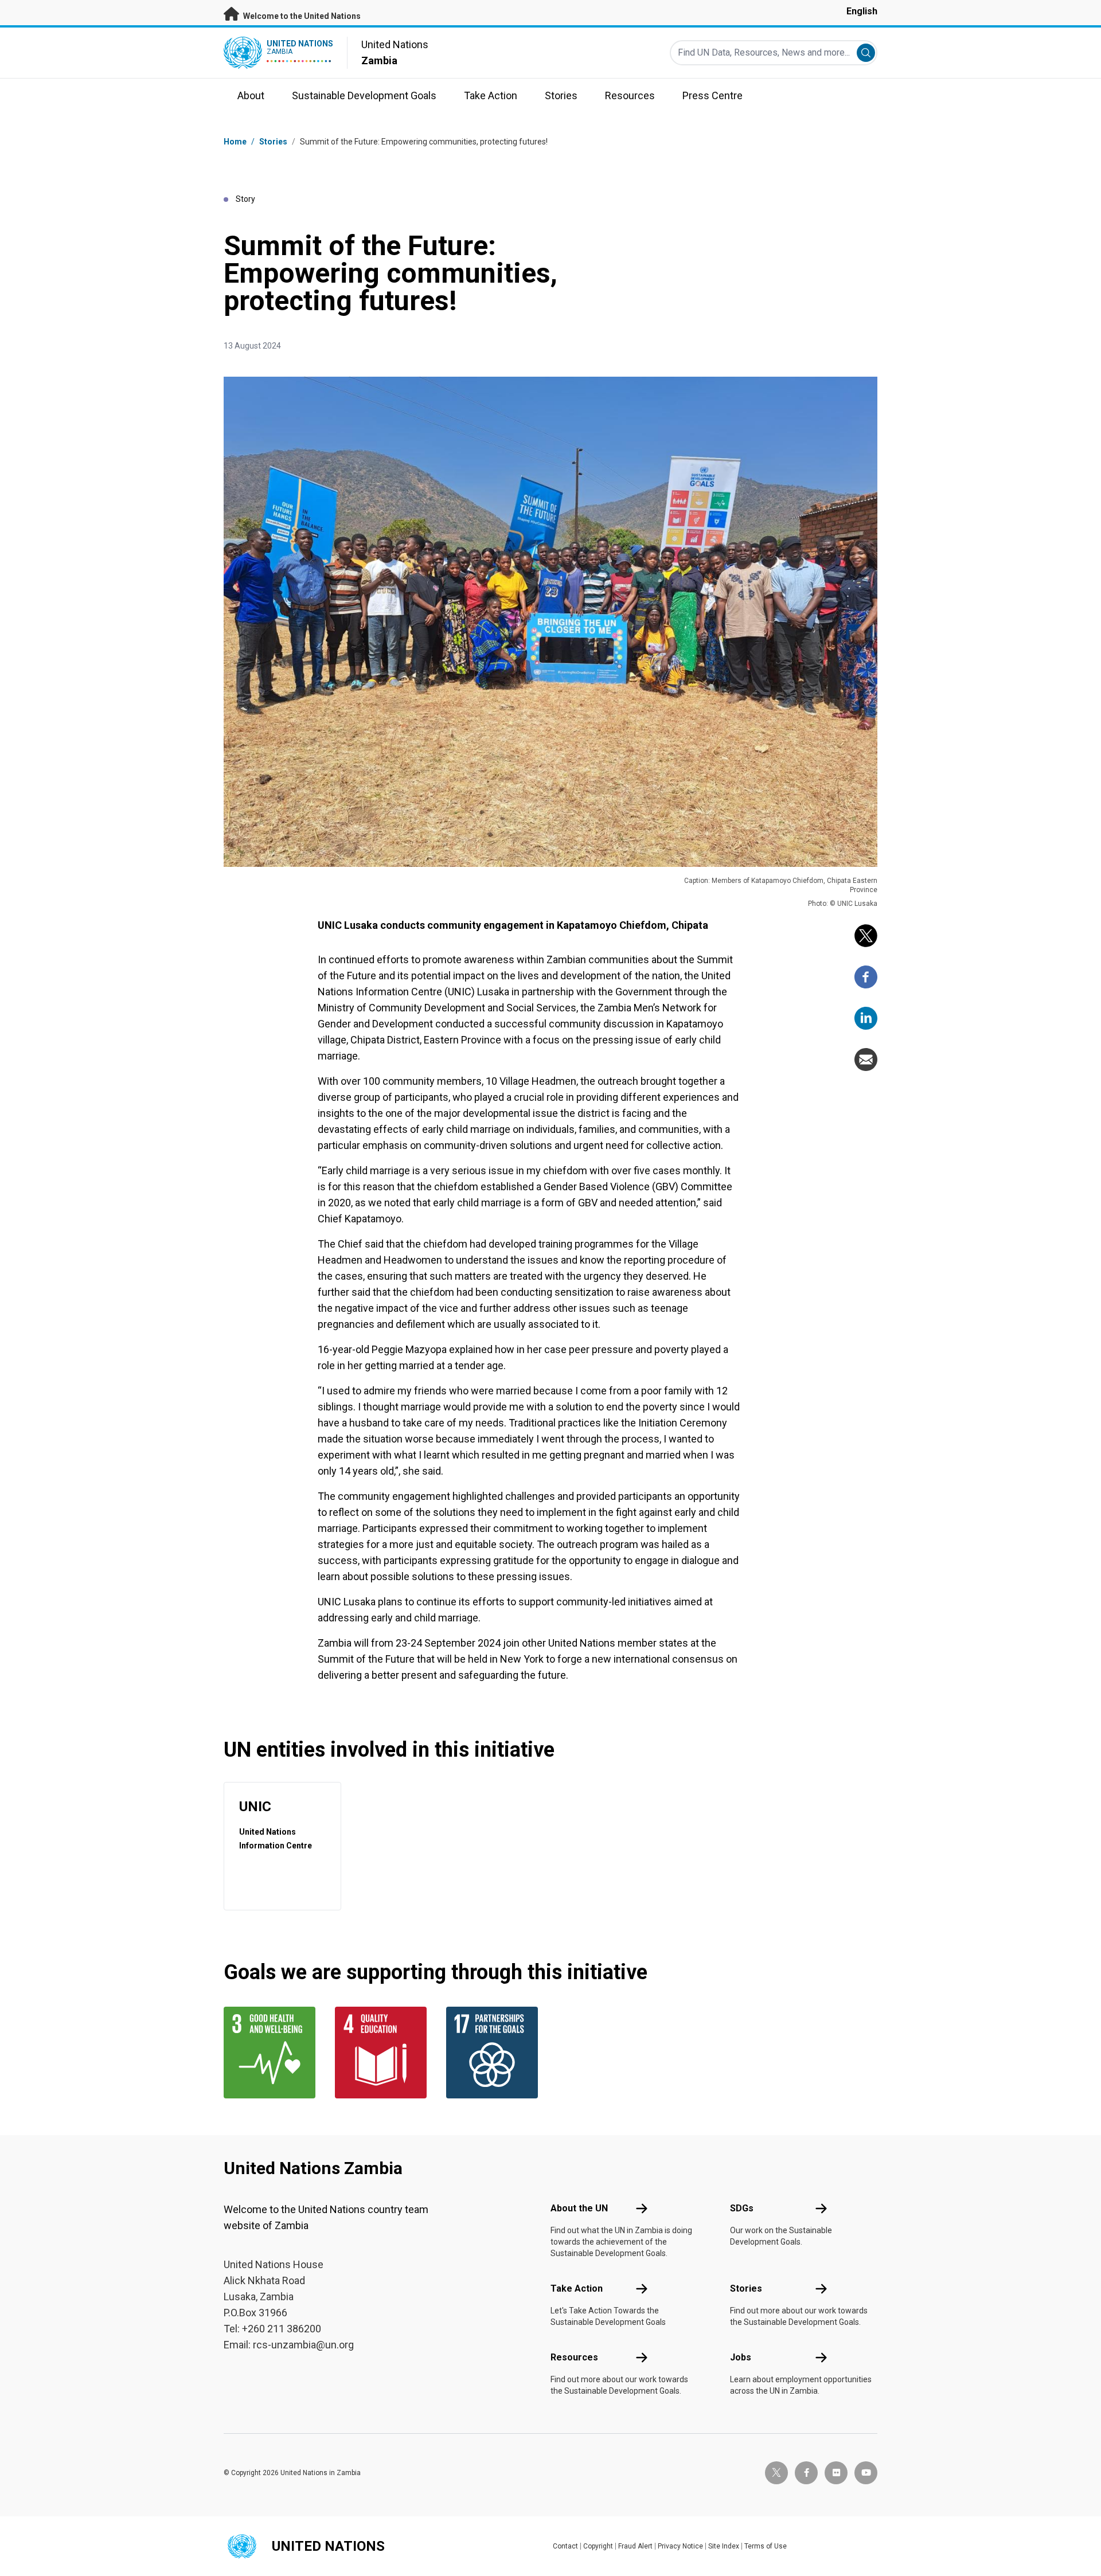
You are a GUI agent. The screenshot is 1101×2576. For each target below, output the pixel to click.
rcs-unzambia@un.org (303, 2345)
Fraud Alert (635, 2546)
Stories (273, 142)
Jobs (741, 2357)
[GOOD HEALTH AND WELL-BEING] (272, 2053)
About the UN (579, 2208)
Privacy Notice (680, 2546)
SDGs (742, 2208)
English (862, 11)
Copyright (598, 2546)
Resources (574, 2357)
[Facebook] (866, 977)
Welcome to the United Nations (301, 16)
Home (235, 142)
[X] (866, 936)
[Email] (866, 1060)
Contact (565, 2546)
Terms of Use (766, 2546)
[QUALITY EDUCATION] (384, 2053)
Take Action (577, 2288)
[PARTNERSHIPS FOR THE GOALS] (495, 2053)
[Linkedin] (866, 1018)
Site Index (724, 2546)
